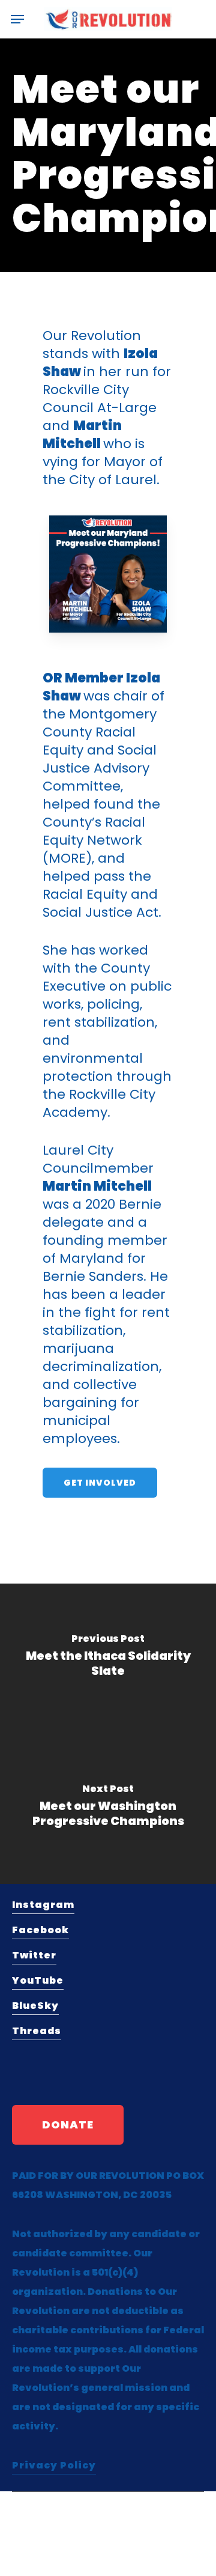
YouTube (38, 1980)
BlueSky (35, 2006)
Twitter (34, 1955)
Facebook (40, 1930)
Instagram (43, 1905)
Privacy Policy (54, 2465)
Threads (37, 2031)
